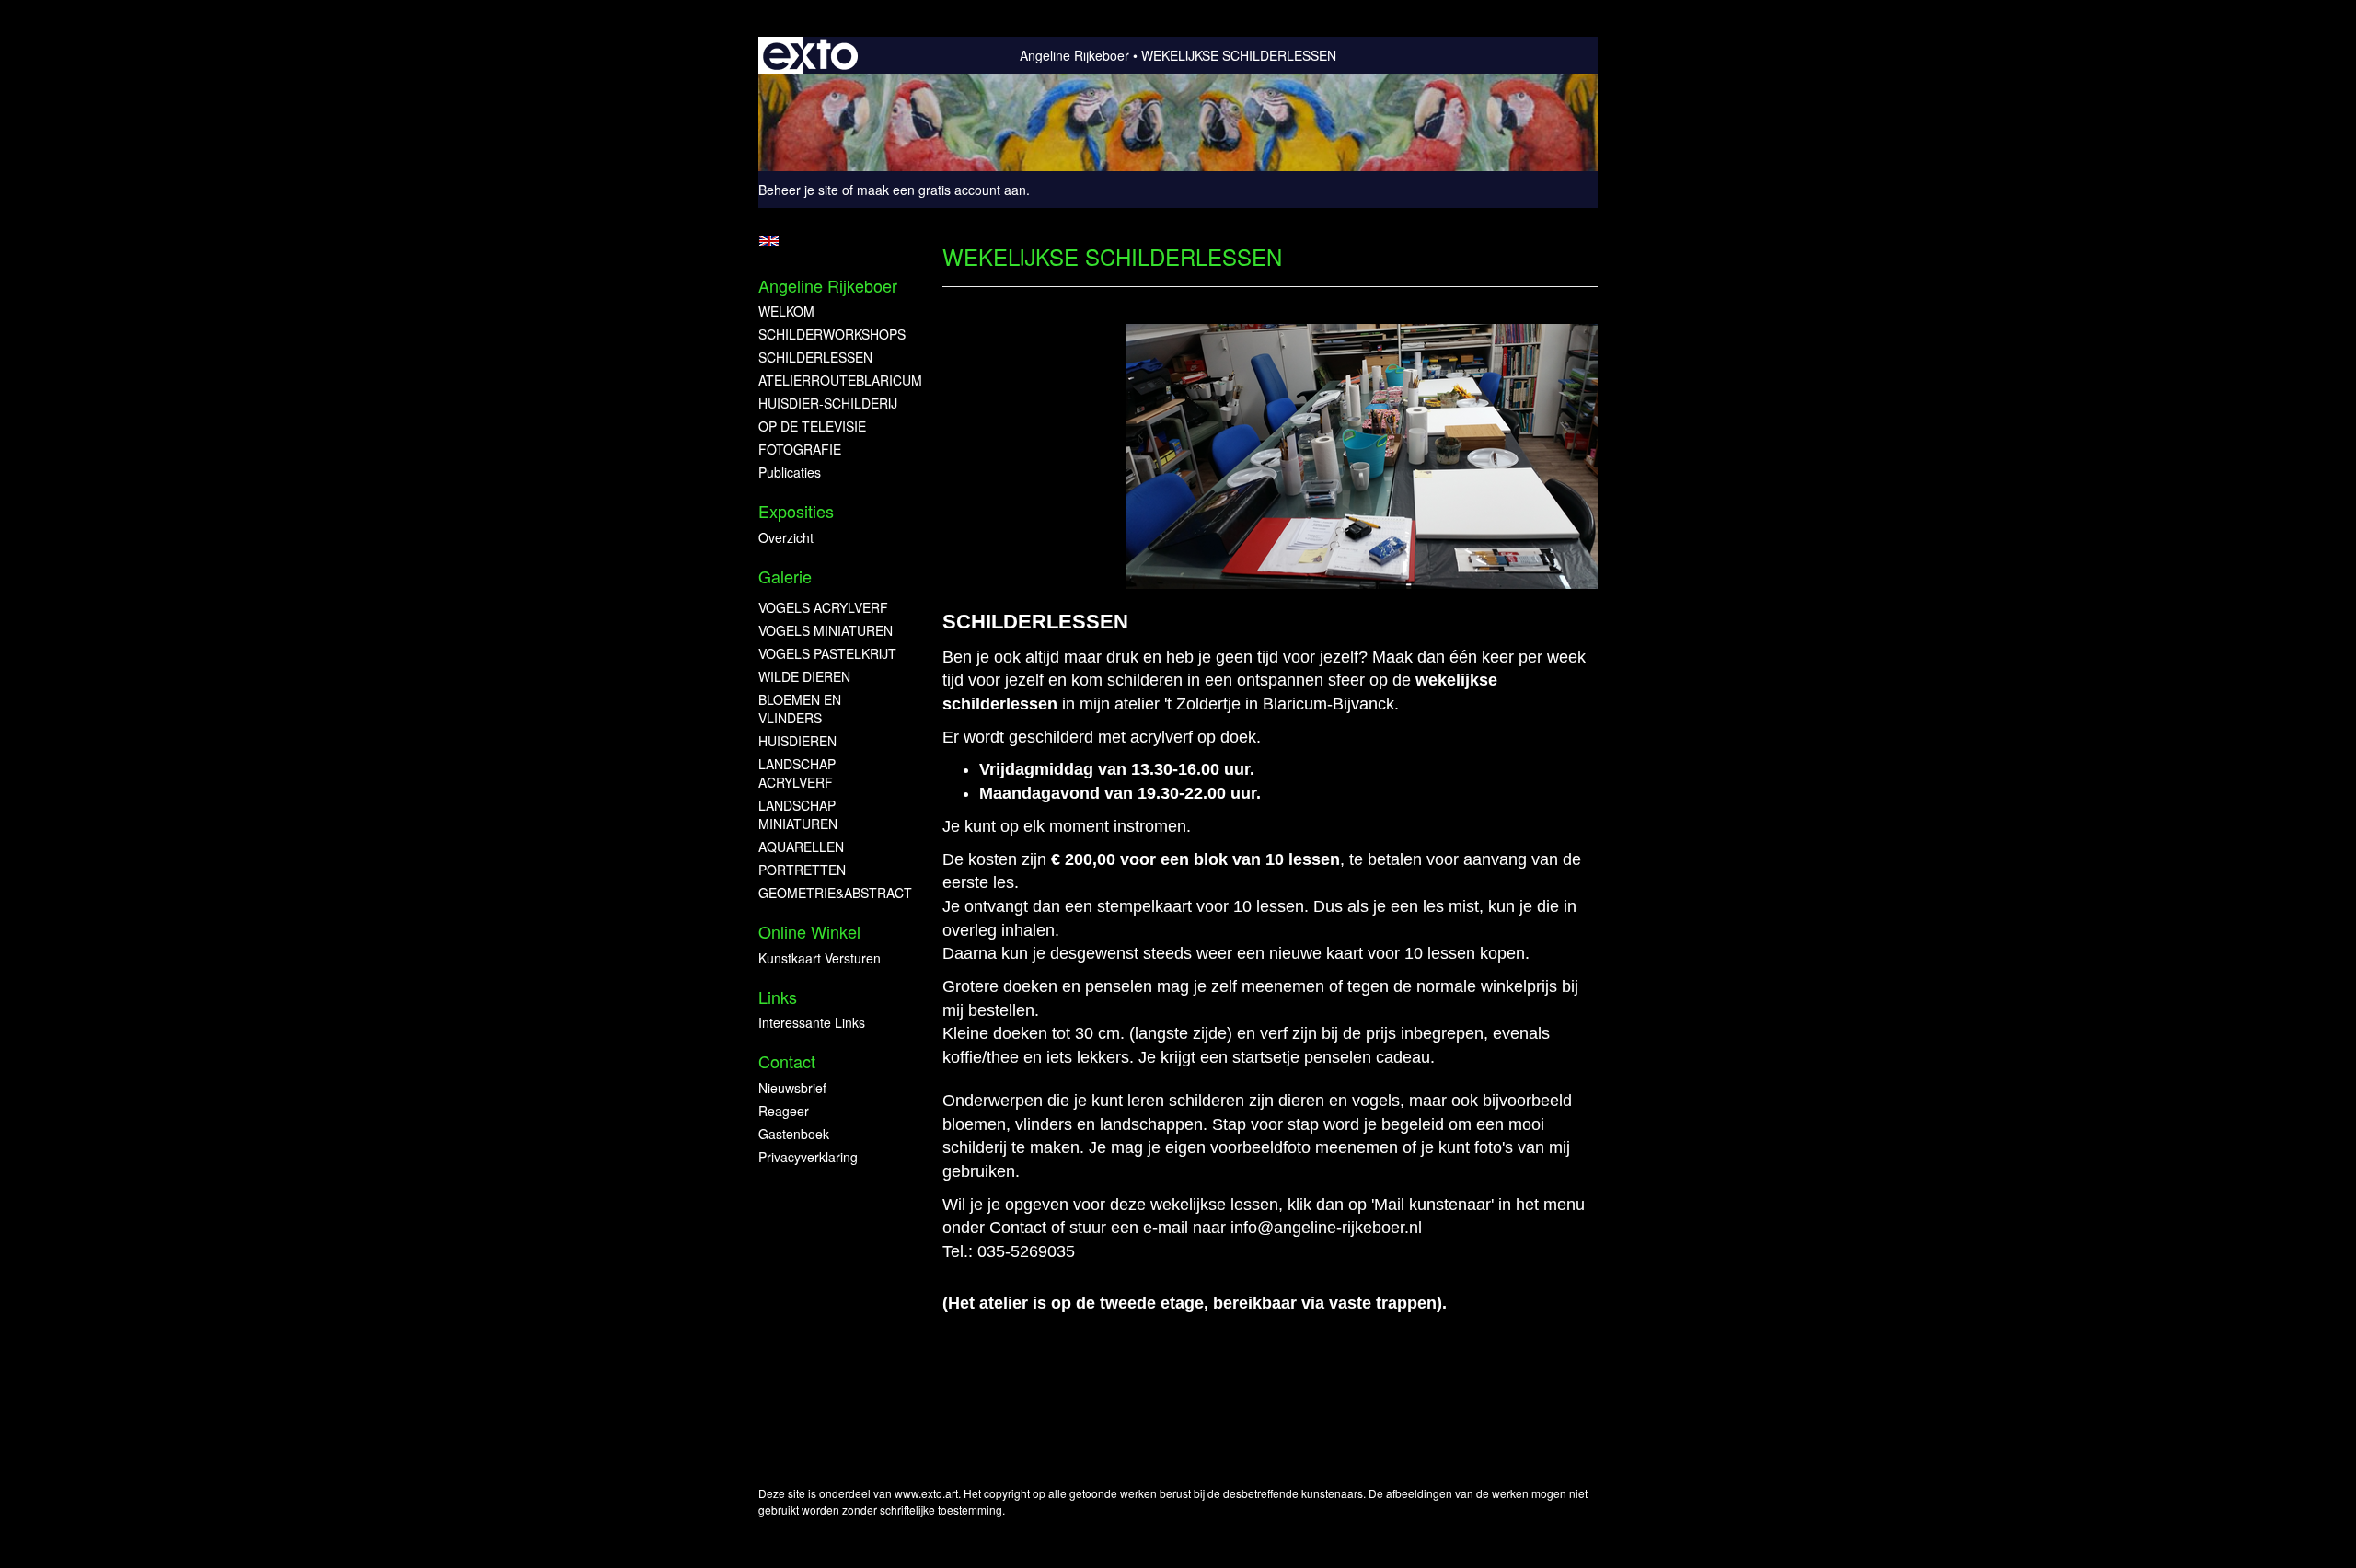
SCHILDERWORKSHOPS (832, 334)
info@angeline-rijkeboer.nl (1326, 1228)
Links (778, 997)
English (769, 241)
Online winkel (809, 932)
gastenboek (794, 1134)
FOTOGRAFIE (800, 449)
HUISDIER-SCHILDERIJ (828, 403)
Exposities (796, 511)
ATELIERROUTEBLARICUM (832, 380)
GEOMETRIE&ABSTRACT (832, 893)
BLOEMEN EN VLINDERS (800, 709)
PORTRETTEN (802, 870)
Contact (787, 1061)
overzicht (786, 537)
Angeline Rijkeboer (1074, 55)
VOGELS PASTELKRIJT (827, 653)
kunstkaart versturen (820, 958)
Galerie (785, 576)
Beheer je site (798, 190)
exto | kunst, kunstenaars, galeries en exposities (810, 55)
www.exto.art (926, 1493)
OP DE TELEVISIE (812, 426)
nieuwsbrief (792, 1088)
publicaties (790, 472)
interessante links (812, 1022)
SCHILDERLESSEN (815, 357)
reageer (784, 1111)
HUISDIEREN (797, 741)
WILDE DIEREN (804, 676)
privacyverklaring (808, 1157)
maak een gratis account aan (941, 190)
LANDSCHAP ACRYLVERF (797, 773)
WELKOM (786, 311)
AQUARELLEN (801, 847)
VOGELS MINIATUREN (826, 630)
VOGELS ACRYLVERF (823, 607)
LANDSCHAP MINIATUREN (798, 814)
